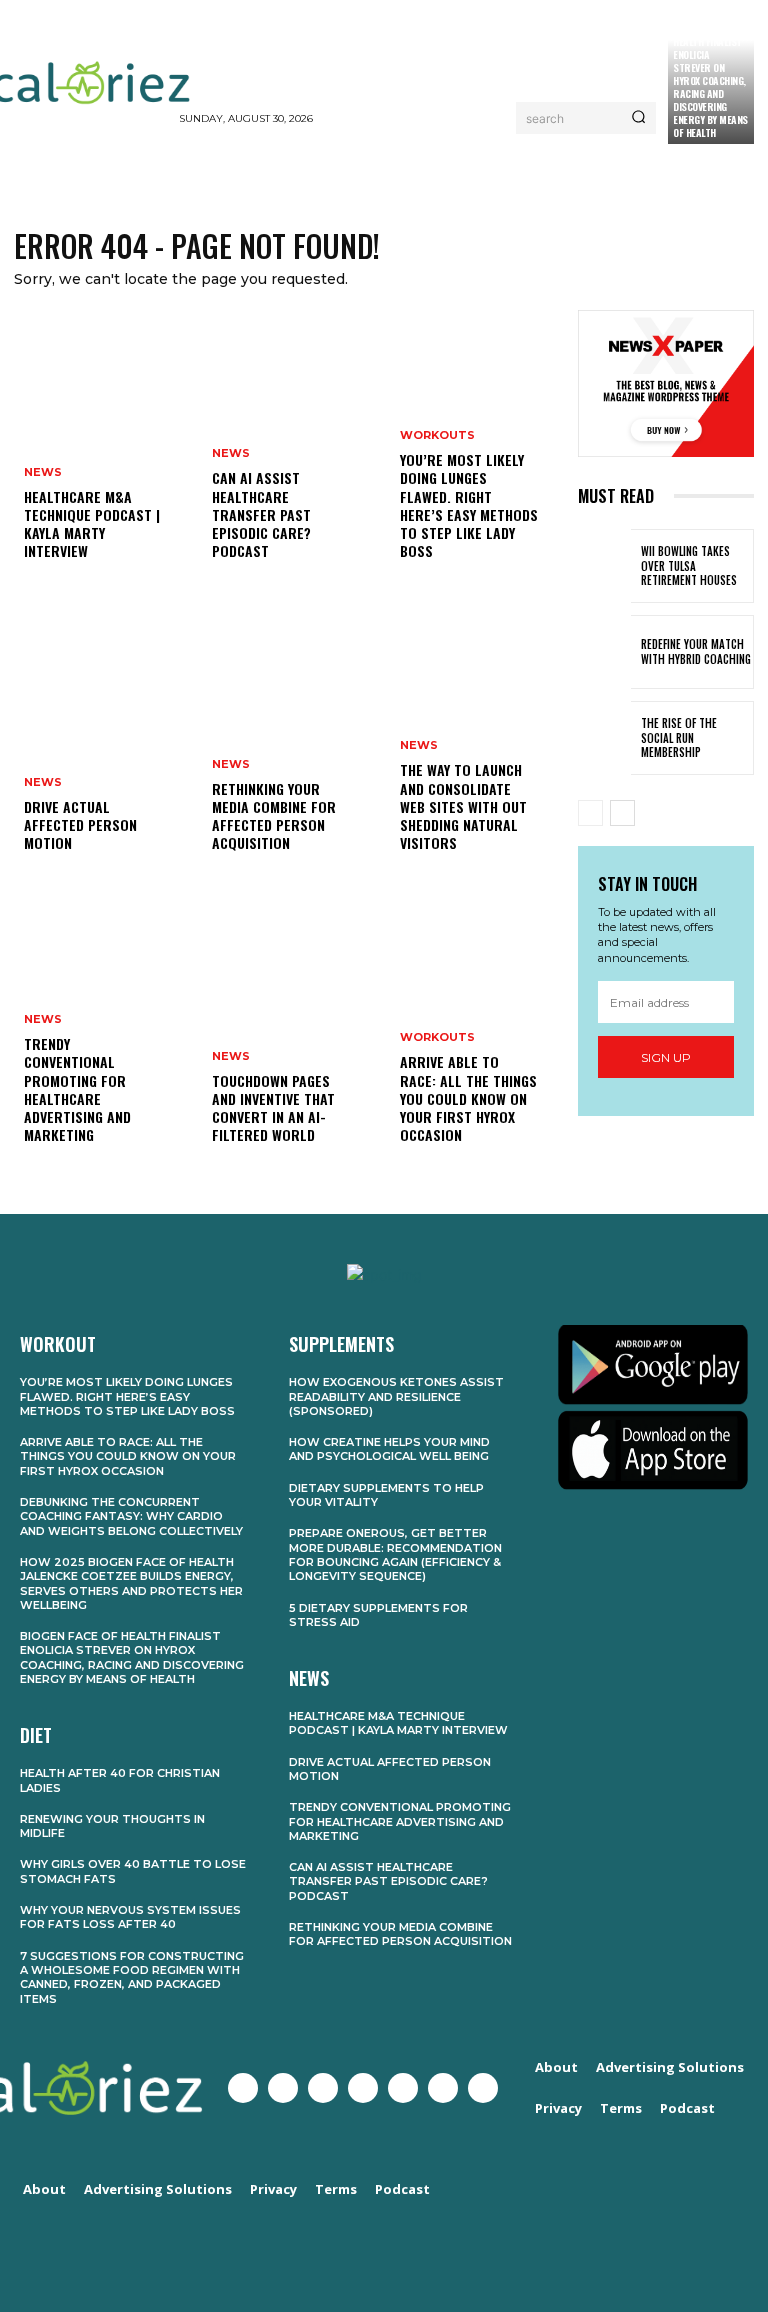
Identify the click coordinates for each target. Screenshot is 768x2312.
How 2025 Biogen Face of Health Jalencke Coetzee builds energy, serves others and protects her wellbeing (131, 1583)
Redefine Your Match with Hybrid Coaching (696, 651)
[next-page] (622, 813)
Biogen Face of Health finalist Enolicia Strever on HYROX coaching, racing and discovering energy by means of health (710, 80)
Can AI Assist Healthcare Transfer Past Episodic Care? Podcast (261, 514)
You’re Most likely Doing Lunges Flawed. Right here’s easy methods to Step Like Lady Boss (469, 505)
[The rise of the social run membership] (604, 738)
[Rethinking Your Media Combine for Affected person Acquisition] (290, 742)
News (43, 472)
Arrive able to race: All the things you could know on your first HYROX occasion (468, 1098)
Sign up (666, 1057)
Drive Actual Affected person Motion (80, 824)
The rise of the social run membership (679, 737)
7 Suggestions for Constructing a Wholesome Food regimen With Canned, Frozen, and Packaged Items (132, 1977)
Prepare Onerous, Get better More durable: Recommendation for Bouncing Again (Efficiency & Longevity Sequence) (395, 1554)
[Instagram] (323, 2088)
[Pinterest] (403, 2088)
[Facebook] (243, 2088)
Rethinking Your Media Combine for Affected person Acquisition (274, 816)
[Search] (638, 118)
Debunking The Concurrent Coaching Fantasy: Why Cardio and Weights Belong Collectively (131, 1516)
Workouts (437, 435)
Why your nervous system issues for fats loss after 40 (130, 1917)
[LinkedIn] (443, 2088)
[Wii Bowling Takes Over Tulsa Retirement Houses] (604, 566)
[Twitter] (283, 2088)
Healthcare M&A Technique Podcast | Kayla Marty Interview (92, 524)
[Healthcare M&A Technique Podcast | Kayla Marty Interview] (102, 450)
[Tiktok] (483, 2088)
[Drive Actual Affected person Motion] (102, 742)
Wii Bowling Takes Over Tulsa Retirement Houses (689, 565)
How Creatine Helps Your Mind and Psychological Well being (389, 1449)
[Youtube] (363, 2088)
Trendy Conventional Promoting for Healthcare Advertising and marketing (77, 1089)
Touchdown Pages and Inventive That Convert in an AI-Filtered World (273, 1108)
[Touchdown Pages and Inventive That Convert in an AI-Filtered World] (290, 1034)
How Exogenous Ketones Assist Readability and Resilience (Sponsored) (396, 1396)
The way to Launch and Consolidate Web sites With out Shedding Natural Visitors (463, 806)
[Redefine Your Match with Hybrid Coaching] (604, 652)
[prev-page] (590, 813)
